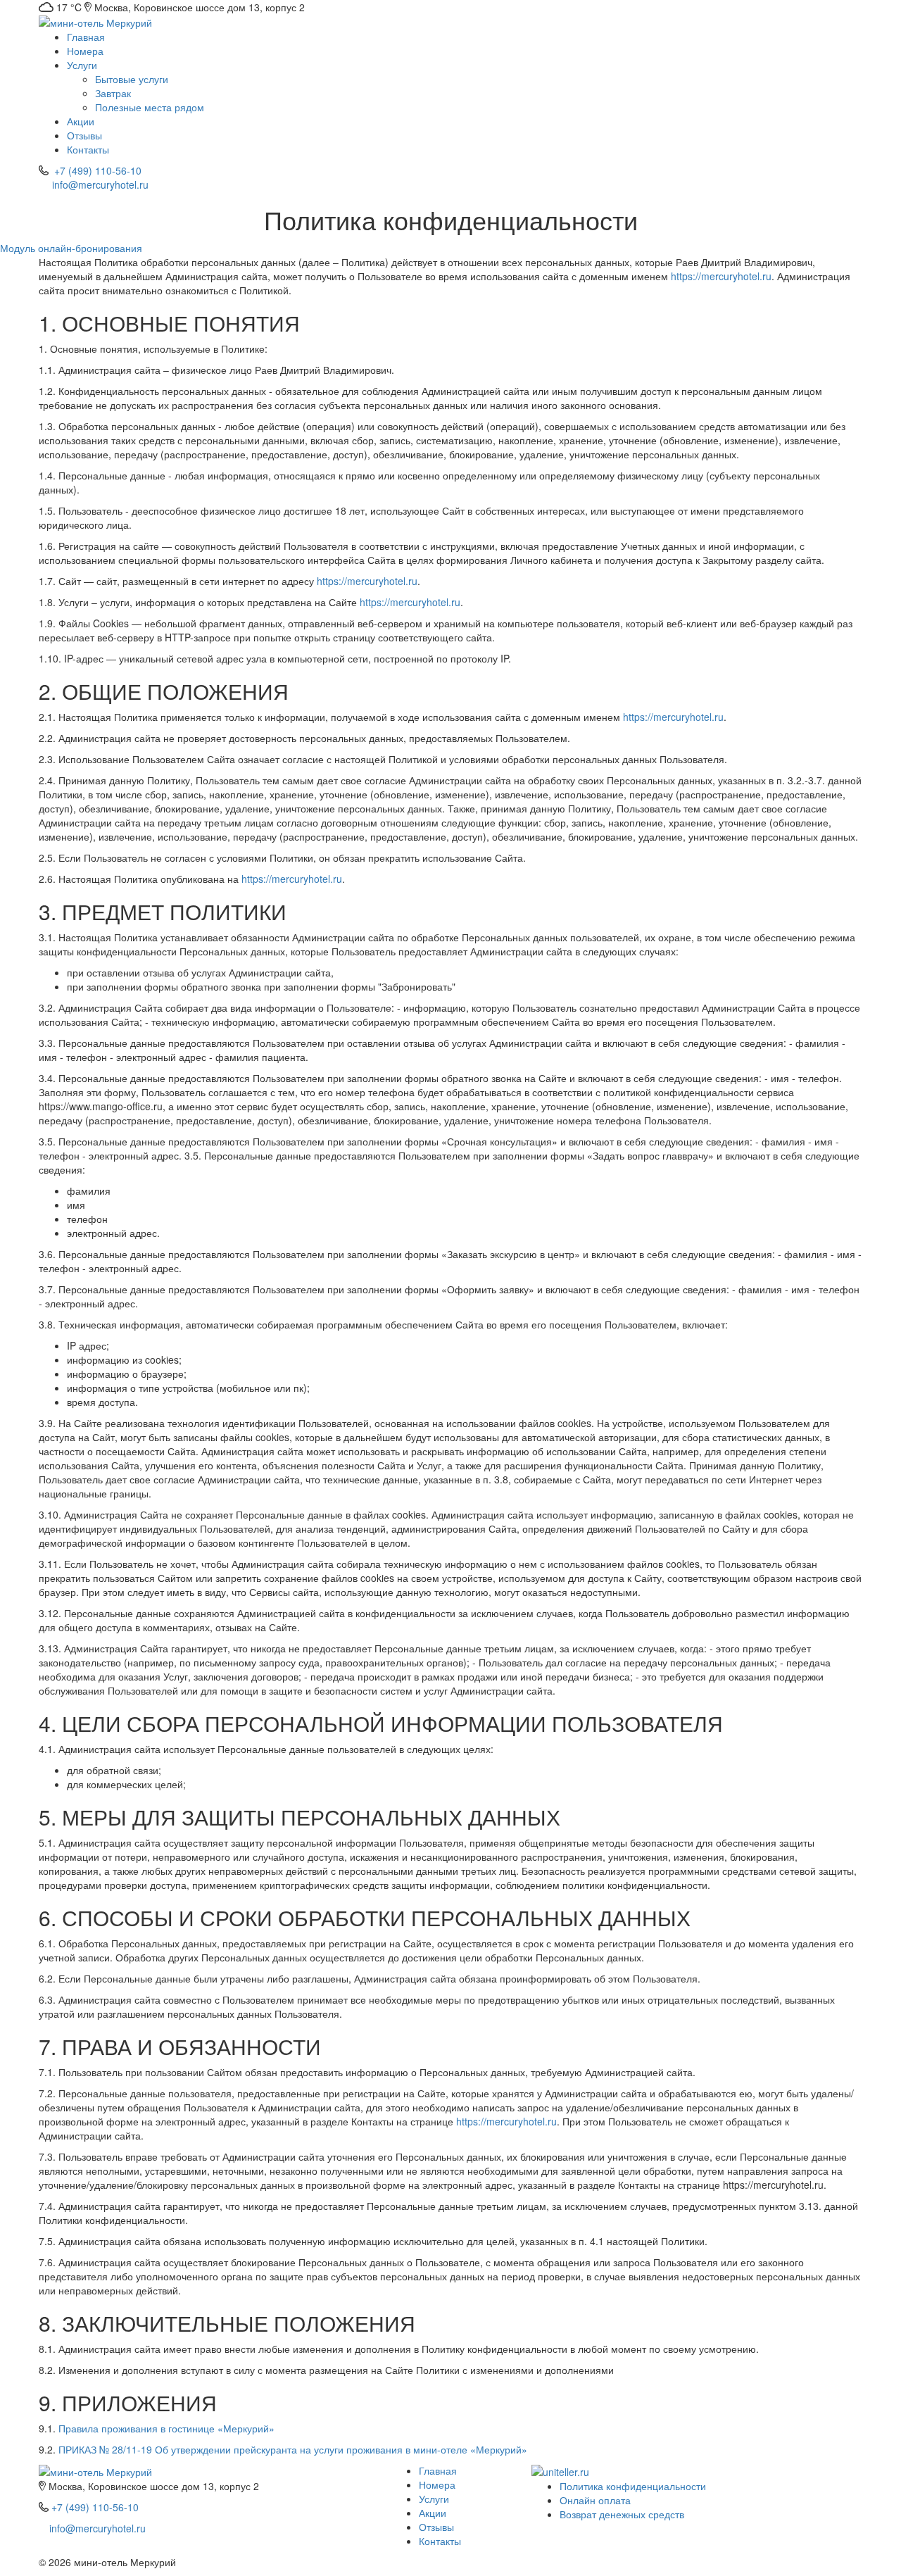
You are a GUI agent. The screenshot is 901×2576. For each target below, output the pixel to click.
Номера (85, 51)
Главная (86, 37)
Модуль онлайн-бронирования (71, 248)
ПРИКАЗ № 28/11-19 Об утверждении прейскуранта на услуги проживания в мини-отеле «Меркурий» (293, 2449)
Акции (81, 121)
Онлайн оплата (595, 2500)
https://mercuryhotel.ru (721, 276)
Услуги (83, 65)
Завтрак (113, 93)
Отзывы (84, 135)
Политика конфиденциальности (633, 2486)
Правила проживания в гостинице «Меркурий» (166, 2428)
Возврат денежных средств (622, 2514)
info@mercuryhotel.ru (100, 184)
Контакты (88, 149)
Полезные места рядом (150, 107)
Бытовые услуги (132, 79)
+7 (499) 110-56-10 (98, 170)
